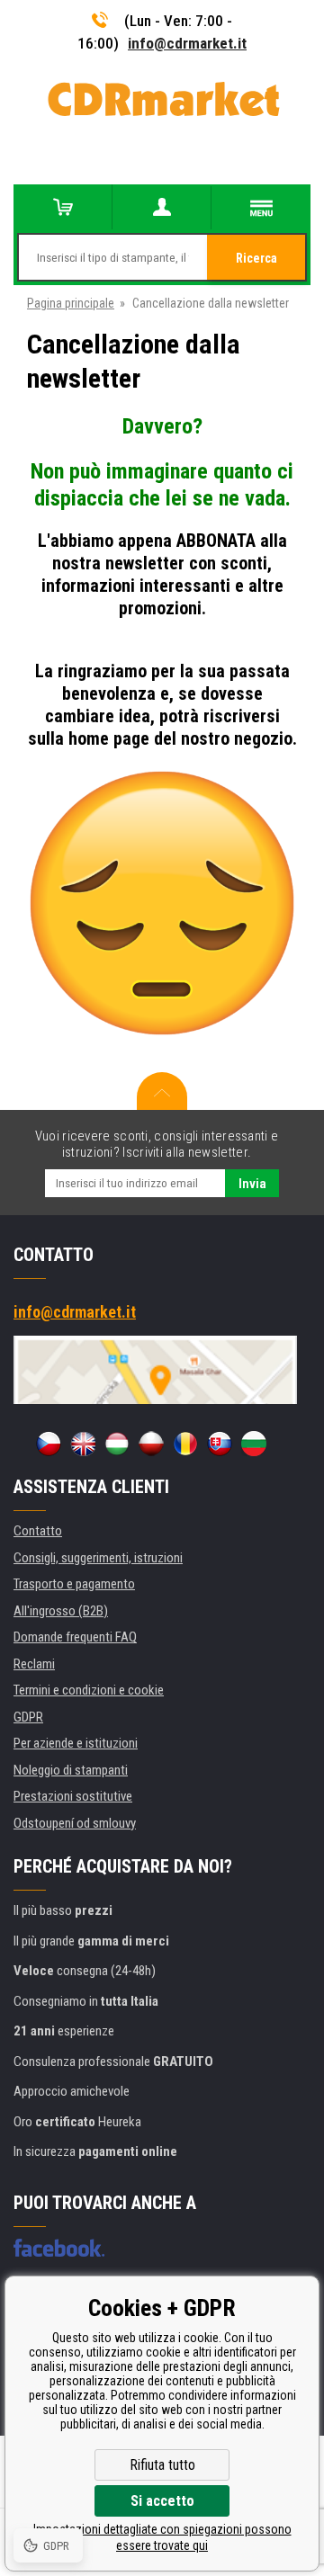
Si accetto (162, 2501)
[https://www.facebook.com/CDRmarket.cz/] (59, 2248)
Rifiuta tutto (162, 2465)
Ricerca (256, 258)
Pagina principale (71, 303)
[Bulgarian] (254, 1444)
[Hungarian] (117, 1444)
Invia (252, 1184)
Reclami (34, 1664)
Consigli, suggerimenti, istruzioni (98, 1558)
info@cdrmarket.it (187, 43)
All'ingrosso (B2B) (61, 1611)
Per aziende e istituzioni (76, 1743)
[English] (83, 1444)
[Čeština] (49, 1444)
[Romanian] (185, 1444)
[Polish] (151, 1444)
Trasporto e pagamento (74, 1584)
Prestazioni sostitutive (73, 1796)
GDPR (28, 1717)
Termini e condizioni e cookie (89, 1690)
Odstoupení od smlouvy (75, 1823)
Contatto (38, 1531)
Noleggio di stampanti (71, 1770)
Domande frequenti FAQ (75, 1637)
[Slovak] (220, 1444)
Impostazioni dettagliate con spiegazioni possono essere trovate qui (162, 2537)
